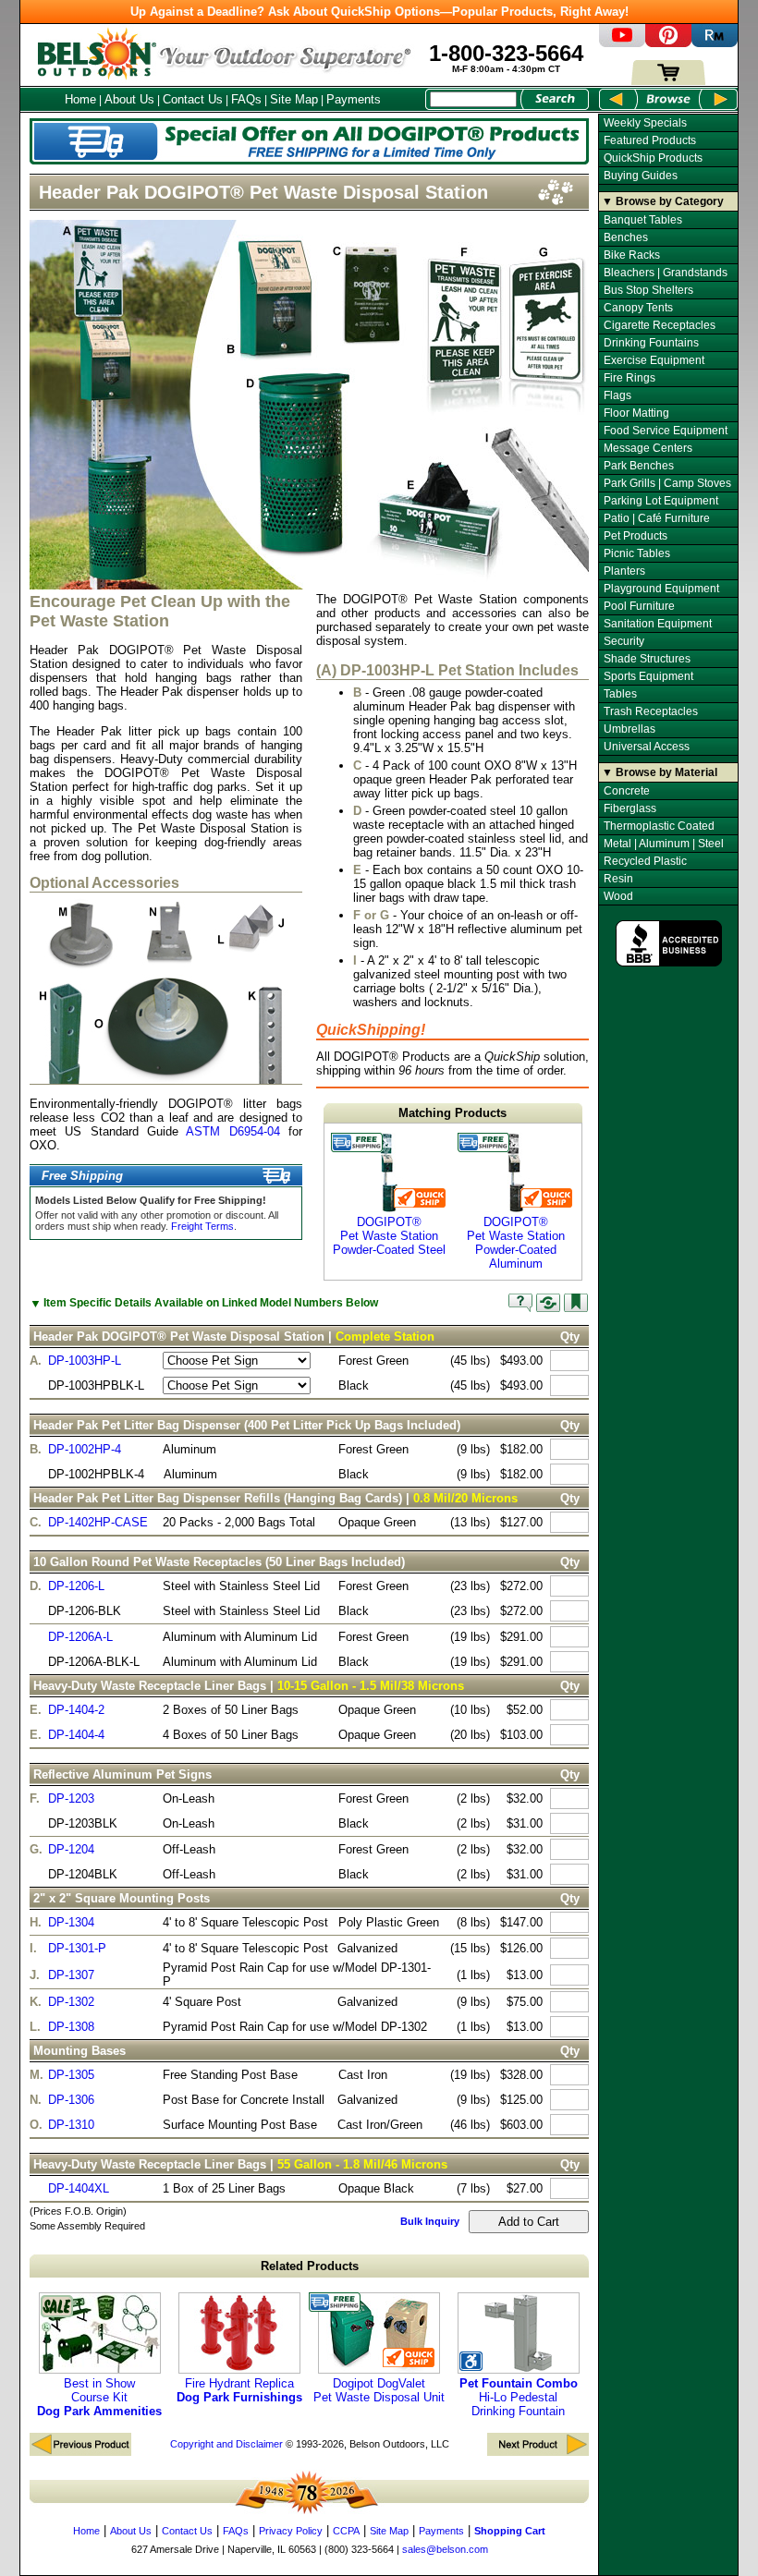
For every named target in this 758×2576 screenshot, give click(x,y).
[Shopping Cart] (668, 81)
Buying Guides (641, 176)
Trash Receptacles (651, 711)
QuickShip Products (653, 158)
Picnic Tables (637, 553)
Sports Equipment (648, 676)
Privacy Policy (291, 2531)
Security (624, 641)
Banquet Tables (643, 220)
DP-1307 (71, 1975)
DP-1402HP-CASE (98, 1522)
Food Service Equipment (666, 431)
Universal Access (647, 747)
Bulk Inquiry (430, 2221)
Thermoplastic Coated (659, 826)
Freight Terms (202, 1226)
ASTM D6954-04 (232, 1131)
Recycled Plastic (645, 861)
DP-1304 (71, 1922)
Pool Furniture (639, 606)
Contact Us (193, 99)
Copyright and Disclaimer (226, 2444)
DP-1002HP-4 (85, 1449)
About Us (129, 99)
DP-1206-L (76, 1586)
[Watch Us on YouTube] (622, 43)
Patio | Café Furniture (657, 518)
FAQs (246, 99)
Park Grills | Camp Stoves (667, 483)
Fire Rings (630, 378)
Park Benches (639, 466)
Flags (617, 395)
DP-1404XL (79, 2188)
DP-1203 (71, 1798)
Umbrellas (630, 729)
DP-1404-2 (76, 1710)
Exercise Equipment (654, 360)
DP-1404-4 (76, 1735)
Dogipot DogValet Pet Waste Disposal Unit (379, 2390)
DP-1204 (71, 1849)
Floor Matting (636, 413)
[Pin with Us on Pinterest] (668, 43)
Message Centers (648, 448)
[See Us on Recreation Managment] (715, 43)
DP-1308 (71, 2027)
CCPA (346, 2531)
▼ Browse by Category (663, 201)
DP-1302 (71, 2002)
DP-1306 (71, 2100)
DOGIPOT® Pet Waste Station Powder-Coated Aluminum (516, 1243)
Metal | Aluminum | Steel (664, 844)
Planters (624, 571)
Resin (618, 879)
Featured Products (650, 140)
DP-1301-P (77, 1948)
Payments (354, 99)
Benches (626, 237)
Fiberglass (630, 808)
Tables (620, 694)
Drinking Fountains (651, 343)
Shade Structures (647, 659)
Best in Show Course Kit (99, 2397)
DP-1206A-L (80, 1637)
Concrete (627, 791)
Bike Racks (632, 255)
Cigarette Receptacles (660, 325)
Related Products (310, 2266)
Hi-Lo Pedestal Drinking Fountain (519, 2397)
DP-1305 (71, 2075)
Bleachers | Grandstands (666, 273)
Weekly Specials (645, 123)
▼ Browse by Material (660, 772)
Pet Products (636, 536)
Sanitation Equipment (658, 624)
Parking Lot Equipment (661, 501)
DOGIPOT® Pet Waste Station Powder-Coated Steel (389, 1236)
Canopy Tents (638, 308)
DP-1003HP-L (85, 1361)
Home (80, 99)
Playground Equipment (661, 589)
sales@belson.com (445, 2549)
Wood (618, 896)
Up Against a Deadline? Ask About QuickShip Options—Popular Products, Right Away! (379, 12)
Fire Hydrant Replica (239, 2390)
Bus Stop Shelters (648, 290)
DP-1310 (71, 2125)
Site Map (294, 99)
